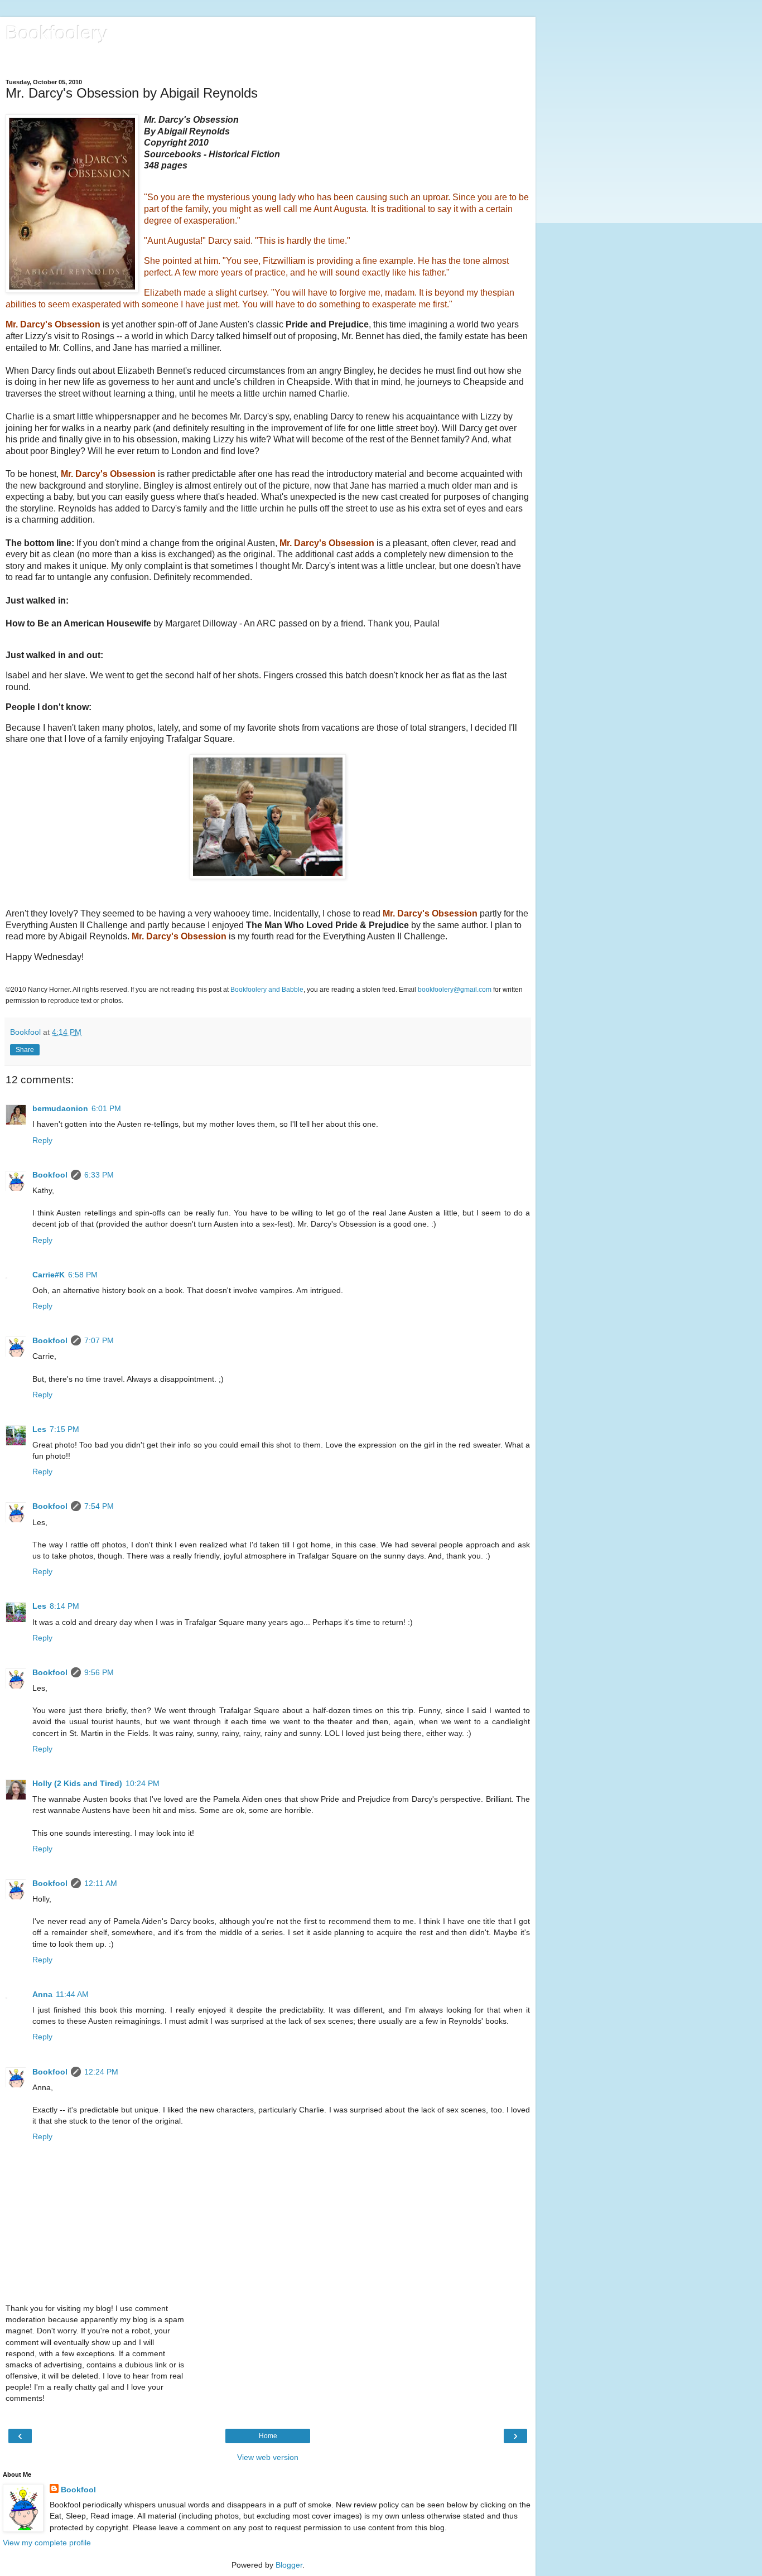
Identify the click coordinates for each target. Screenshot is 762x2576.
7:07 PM (99, 1340)
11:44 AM (72, 1994)
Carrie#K (49, 1275)
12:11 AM (101, 1883)
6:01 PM (106, 1108)
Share (25, 1050)
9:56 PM (99, 1672)
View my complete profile (47, 2543)
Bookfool (50, 1175)
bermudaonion (60, 1108)
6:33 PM (99, 1175)
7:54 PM (99, 1506)
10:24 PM (143, 1783)
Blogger (289, 2565)
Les (39, 1429)
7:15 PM (64, 1429)
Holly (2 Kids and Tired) (77, 1783)
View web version (268, 2457)
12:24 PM (101, 2072)
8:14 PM (64, 1606)
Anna (42, 1994)
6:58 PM (83, 1275)
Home (268, 2436)
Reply (42, 1140)
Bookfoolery (57, 33)
